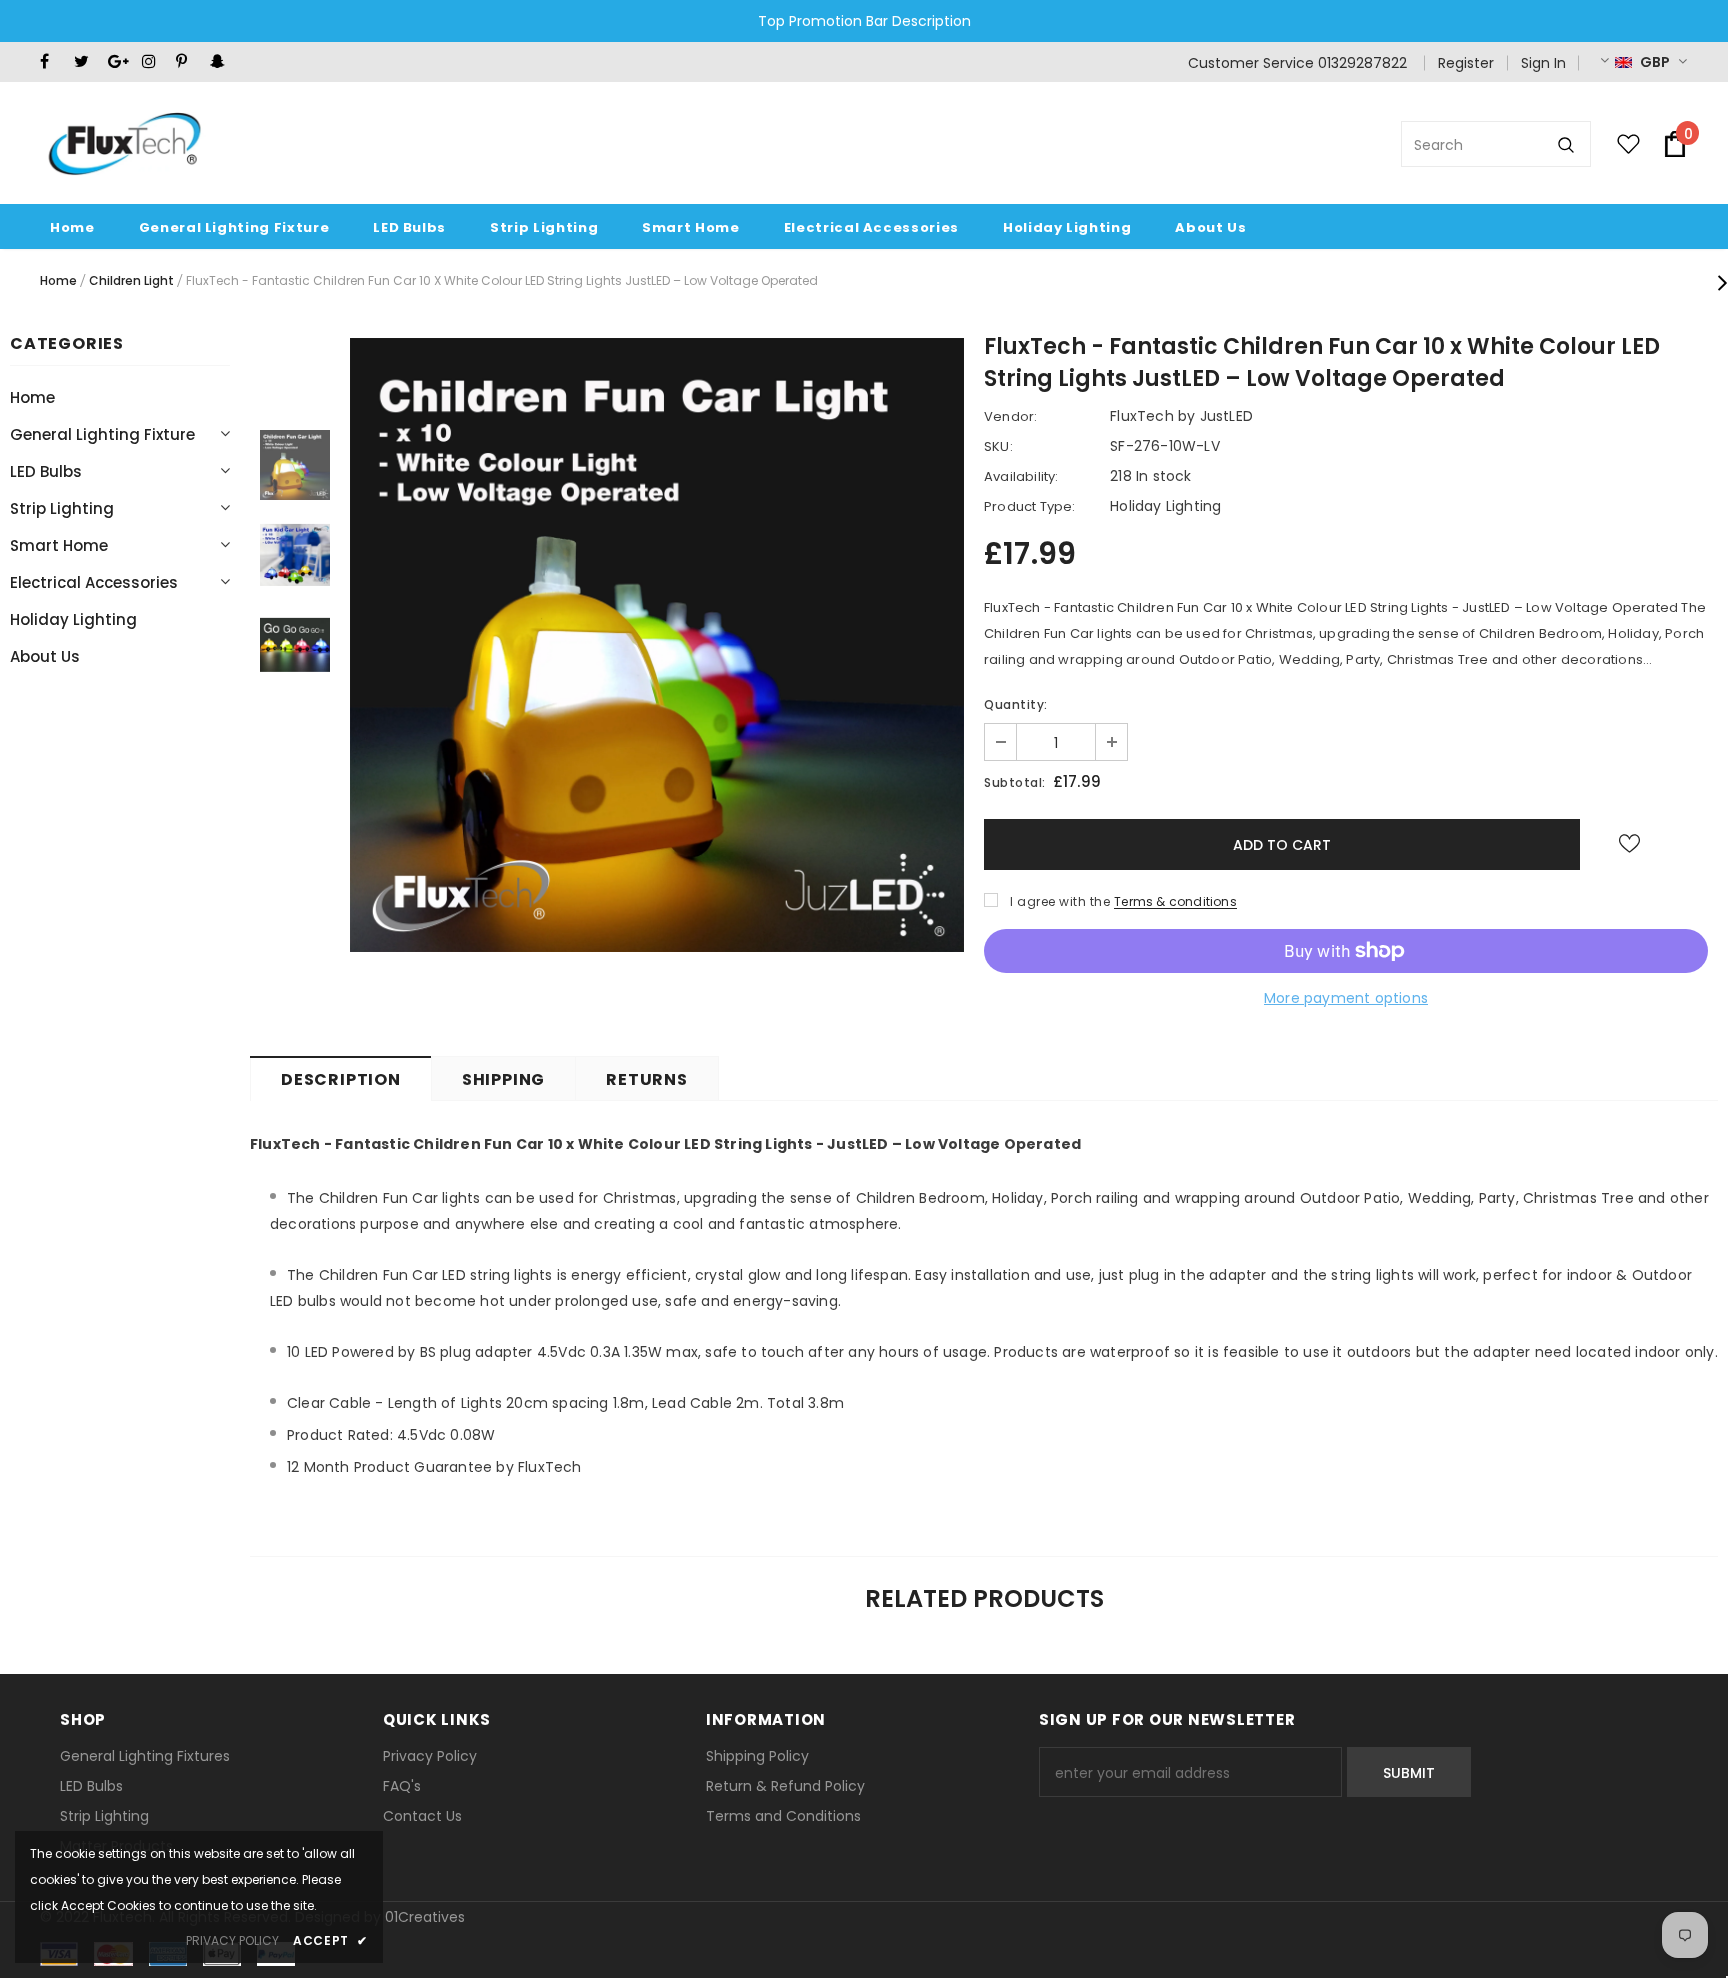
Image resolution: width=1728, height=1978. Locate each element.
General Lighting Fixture (102, 434)
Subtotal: (1015, 782)
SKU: (998, 446)
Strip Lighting (62, 508)
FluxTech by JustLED (1181, 416)
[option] (657, 645)
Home (58, 280)
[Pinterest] (188, 61)
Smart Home (59, 545)
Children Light (131, 280)
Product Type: (1030, 506)
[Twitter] (86, 61)
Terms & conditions (1175, 901)
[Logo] (123, 144)
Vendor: (1010, 416)
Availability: (1021, 476)
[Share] (1689, 850)
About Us (45, 656)
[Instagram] (154, 61)
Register (1466, 63)
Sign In (1543, 63)
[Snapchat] (222, 61)
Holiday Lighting (73, 619)
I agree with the (1060, 901)
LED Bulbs (46, 471)
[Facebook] (52, 61)
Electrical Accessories (94, 582)
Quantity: (1016, 704)
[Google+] (120, 61)
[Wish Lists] (1630, 844)
